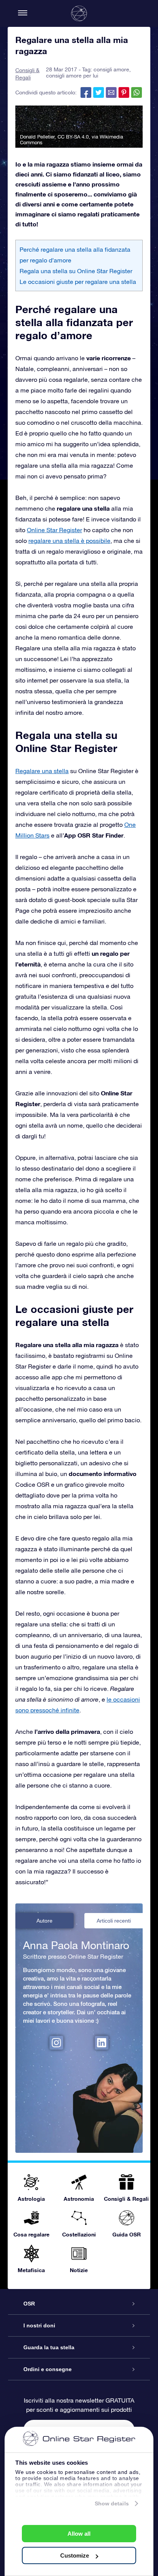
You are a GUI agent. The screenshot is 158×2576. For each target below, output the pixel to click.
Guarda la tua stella (49, 2347)
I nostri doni (39, 2325)
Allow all (79, 2534)
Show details (112, 2503)
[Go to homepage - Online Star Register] (79, 13)
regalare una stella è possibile (69, 541)
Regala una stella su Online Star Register (76, 271)
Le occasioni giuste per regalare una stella (78, 282)
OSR (29, 2304)
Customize (75, 2555)
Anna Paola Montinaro (76, 1945)
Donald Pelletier (37, 137)
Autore (44, 1921)
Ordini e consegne (48, 2369)
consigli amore (111, 69)
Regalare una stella (42, 771)
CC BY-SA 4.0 (73, 137)
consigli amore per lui (72, 76)
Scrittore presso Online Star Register (73, 1956)
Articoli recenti (114, 1921)
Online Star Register (54, 530)
